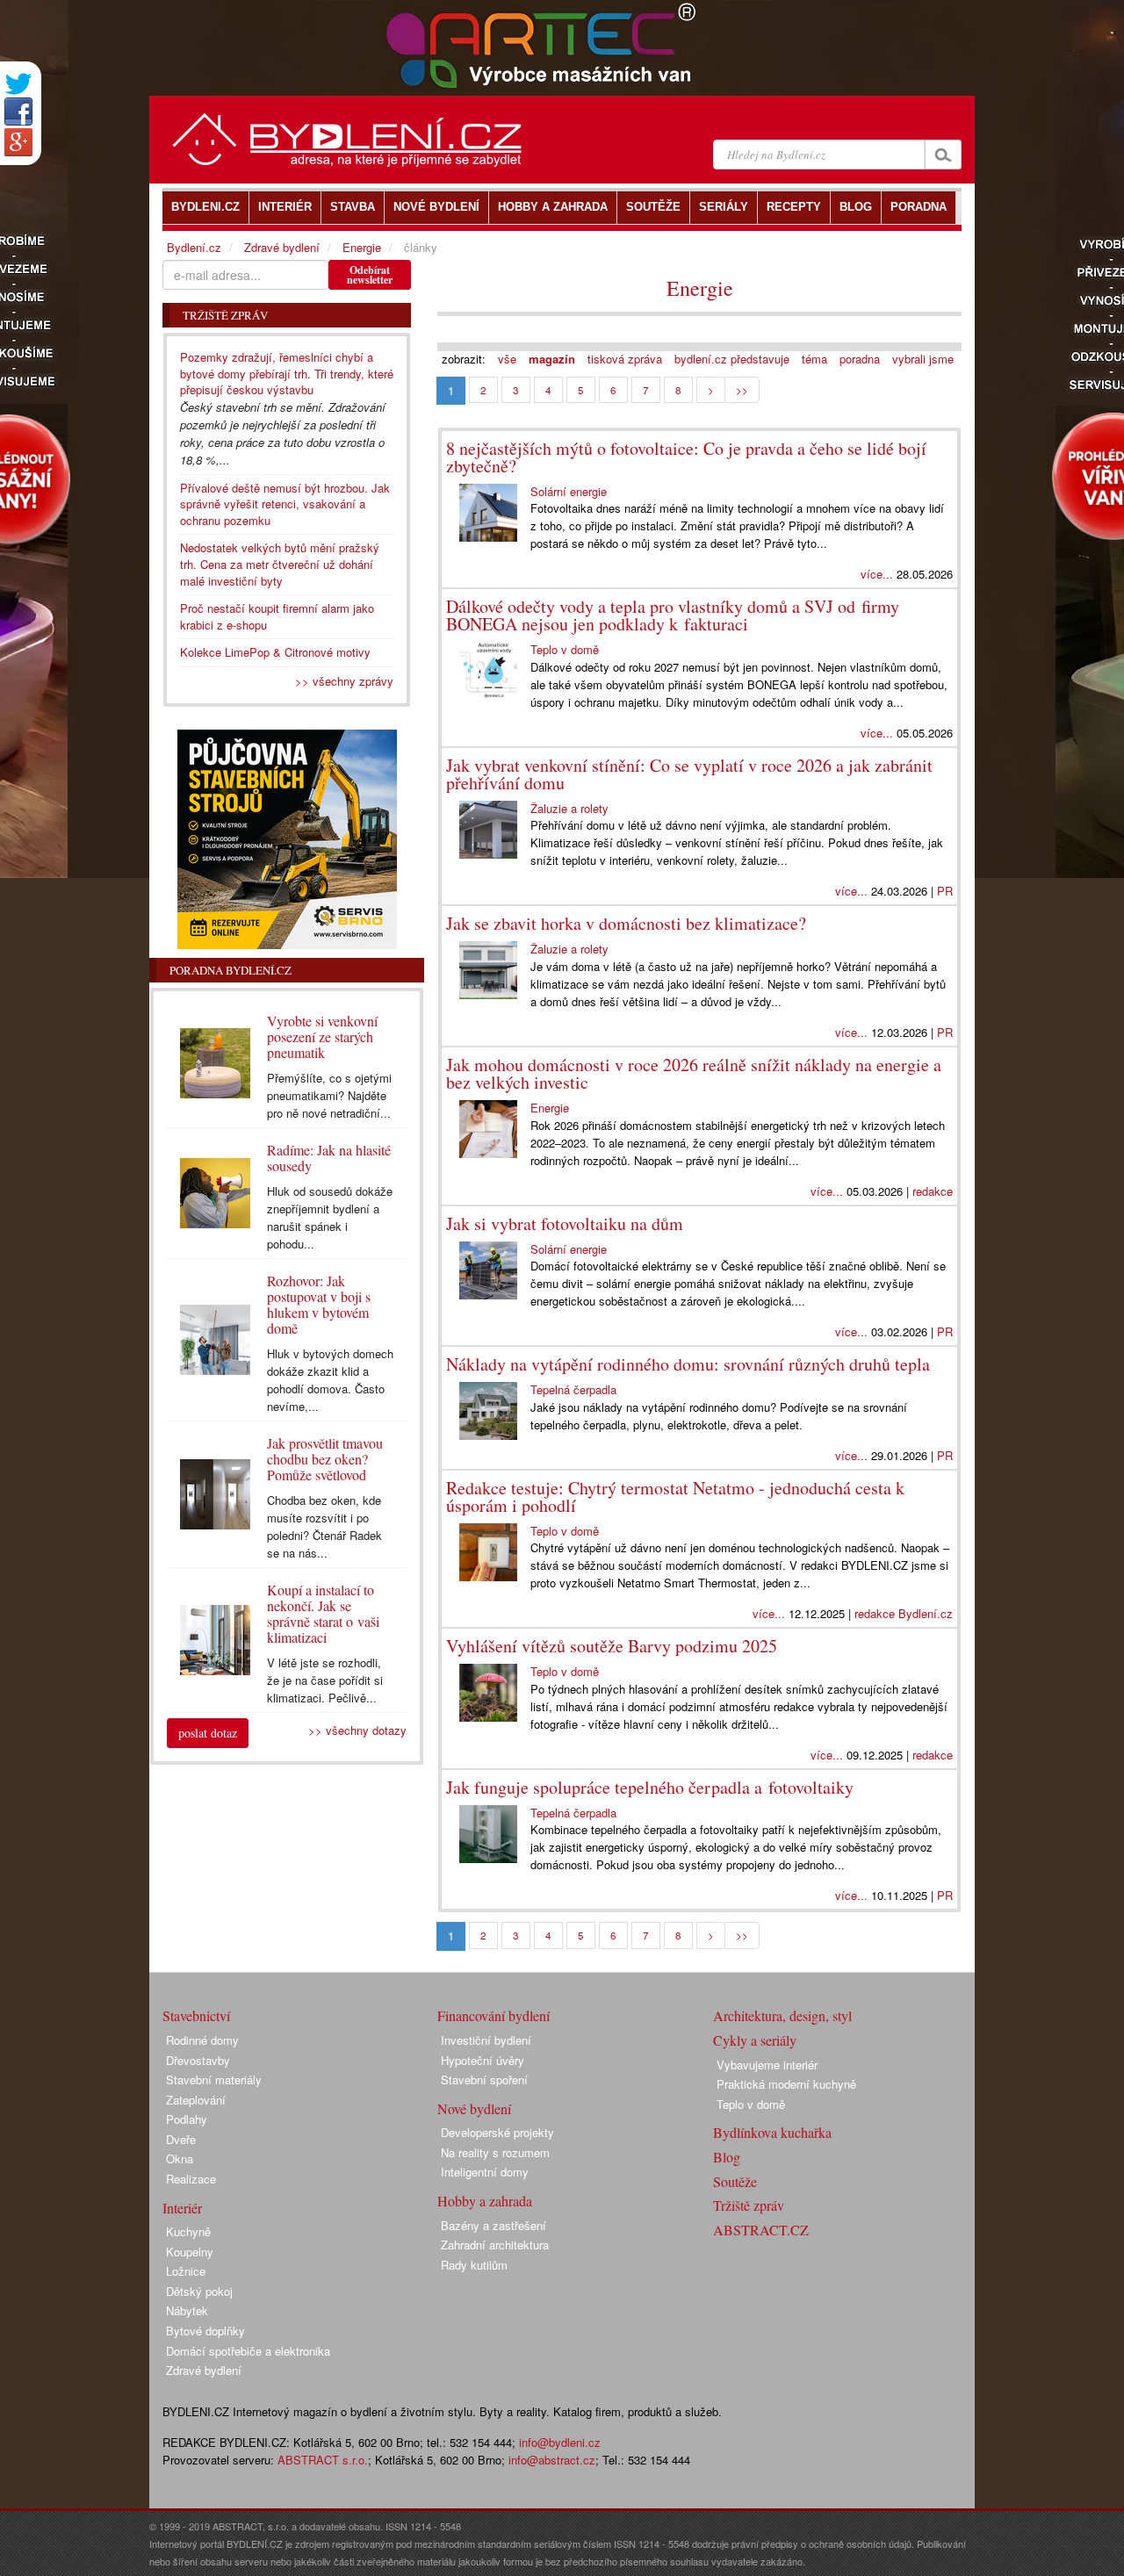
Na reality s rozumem (495, 2152)
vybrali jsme (923, 359)
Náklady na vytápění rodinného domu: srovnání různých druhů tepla (688, 1364)
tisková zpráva (625, 359)
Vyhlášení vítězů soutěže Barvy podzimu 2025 (612, 1646)
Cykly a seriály (755, 2040)
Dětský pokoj (199, 2291)
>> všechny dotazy (357, 1730)
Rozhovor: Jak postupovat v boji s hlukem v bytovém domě (319, 1304)
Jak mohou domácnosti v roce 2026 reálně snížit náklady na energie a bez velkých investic (694, 1073)
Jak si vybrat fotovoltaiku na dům (565, 1223)
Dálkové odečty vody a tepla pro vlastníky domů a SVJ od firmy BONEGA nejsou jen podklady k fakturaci (673, 615)
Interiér (182, 2208)
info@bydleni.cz (560, 2442)
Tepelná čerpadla (573, 1389)
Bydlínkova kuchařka (772, 2132)
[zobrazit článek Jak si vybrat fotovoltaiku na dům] (488, 1270)
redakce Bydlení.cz (904, 1613)
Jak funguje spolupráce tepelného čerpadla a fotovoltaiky (650, 1787)
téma (814, 359)
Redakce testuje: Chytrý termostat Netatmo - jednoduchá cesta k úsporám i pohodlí (675, 1497)
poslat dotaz (208, 1733)
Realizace (191, 2179)
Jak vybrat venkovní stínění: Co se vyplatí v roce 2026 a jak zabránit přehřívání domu (689, 774)
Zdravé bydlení (282, 247)
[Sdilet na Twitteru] (18, 84)
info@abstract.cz (552, 2460)
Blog (727, 2157)
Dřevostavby (198, 2060)
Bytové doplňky (205, 2331)
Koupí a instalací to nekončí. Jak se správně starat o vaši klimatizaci (323, 1613)
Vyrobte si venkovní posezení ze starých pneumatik (322, 1036)
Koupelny (190, 2252)
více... (877, 574)
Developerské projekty (497, 2132)
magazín (552, 359)
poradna (860, 359)
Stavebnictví (196, 2015)
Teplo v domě (565, 649)
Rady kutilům (474, 2265)
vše (507, 359)
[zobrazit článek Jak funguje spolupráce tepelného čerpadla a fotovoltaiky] (488, 1834)
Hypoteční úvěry (483, 2060)
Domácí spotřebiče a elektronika (248, 2351)
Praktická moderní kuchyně (786, 2084)
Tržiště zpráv (749, 2205)
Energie (700, 288)
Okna (180, 2159)
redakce (933, 1191)
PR (945, 891)
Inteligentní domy (485, 2172)
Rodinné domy (202, 2040)
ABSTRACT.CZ (761, 2230)
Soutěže (735, 2181)
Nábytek (187, 2310)
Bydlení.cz (194, 247)
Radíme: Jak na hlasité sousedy (329, 1158)
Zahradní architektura (495, 2245)
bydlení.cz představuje (732, 359)
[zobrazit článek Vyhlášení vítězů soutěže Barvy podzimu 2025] (488, 1693)
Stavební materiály (214, 2080)
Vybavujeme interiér (767, 2065)
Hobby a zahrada (485, 2201)
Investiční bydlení (486, 2040)
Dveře (181, 2139)
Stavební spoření (484, 2080)
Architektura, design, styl (782, 2015)
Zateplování (196, 2100)
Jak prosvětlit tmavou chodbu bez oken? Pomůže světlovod (325, 1459)
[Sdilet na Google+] (18, 142)
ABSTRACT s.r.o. (323, 2460)
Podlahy (187, 2119)
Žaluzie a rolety (569, 808)
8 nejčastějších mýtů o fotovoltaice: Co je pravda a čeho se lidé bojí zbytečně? (686, 457)
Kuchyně (188, 2231)
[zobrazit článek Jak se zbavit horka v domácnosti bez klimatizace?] (488, 970)
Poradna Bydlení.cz (231, 970)
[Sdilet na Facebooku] (18, 112)
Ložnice (186, 2271)
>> (742, 390)
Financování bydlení (494, 2015)
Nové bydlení (474, 2108)
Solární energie (569, 491)
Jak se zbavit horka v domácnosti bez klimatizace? (626, 923)
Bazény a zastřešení (494, 2225)
